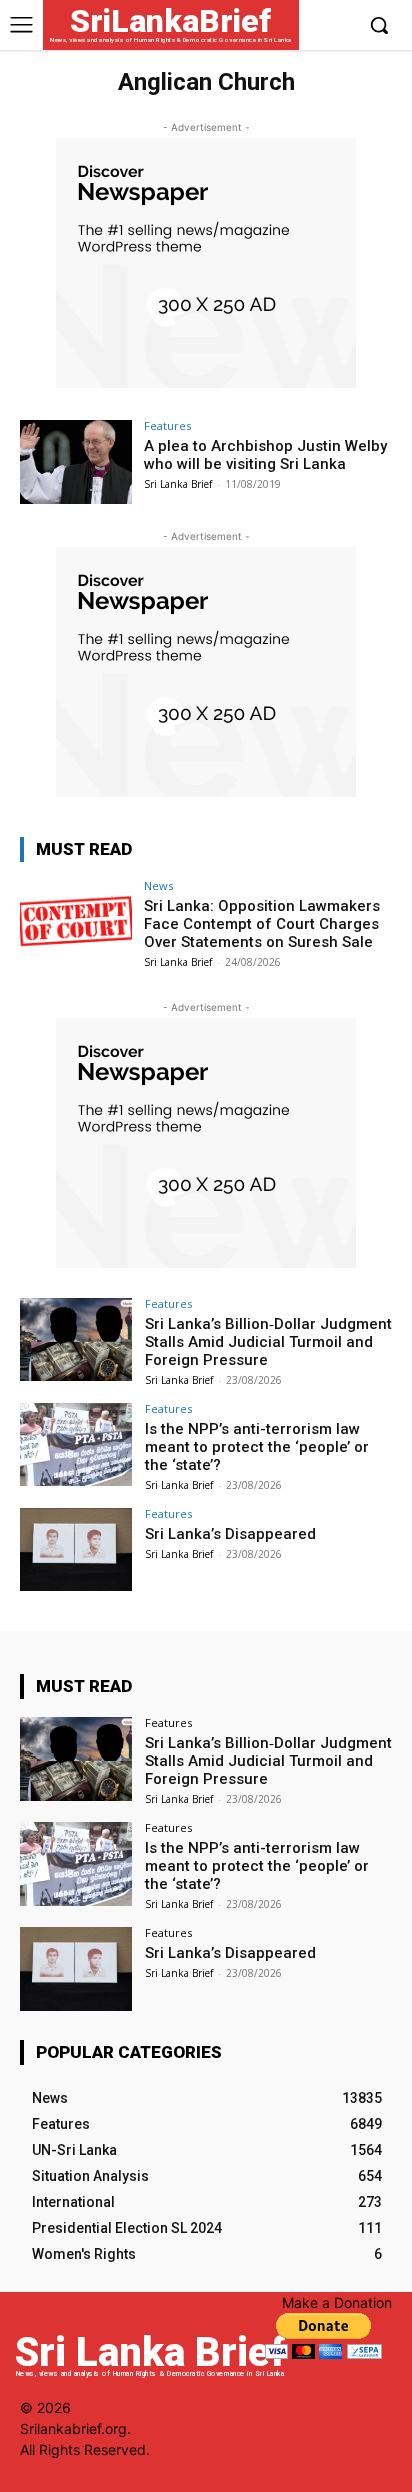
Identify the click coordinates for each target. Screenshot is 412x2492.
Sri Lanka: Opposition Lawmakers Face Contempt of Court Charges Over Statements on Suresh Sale (262, 924)
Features (167, 425)
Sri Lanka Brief (178, 484)
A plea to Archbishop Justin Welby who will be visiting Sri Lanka (265, 455)
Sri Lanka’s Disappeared (230, 1534)
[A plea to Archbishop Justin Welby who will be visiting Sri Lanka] (76, 462)
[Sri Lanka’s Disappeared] (76, 1550)
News (158, 885)
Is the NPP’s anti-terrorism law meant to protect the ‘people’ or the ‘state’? (257, 1447)
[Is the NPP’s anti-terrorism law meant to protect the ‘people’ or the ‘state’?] (76, 1445)
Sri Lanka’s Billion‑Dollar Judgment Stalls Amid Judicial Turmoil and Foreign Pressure (268, 1342)
